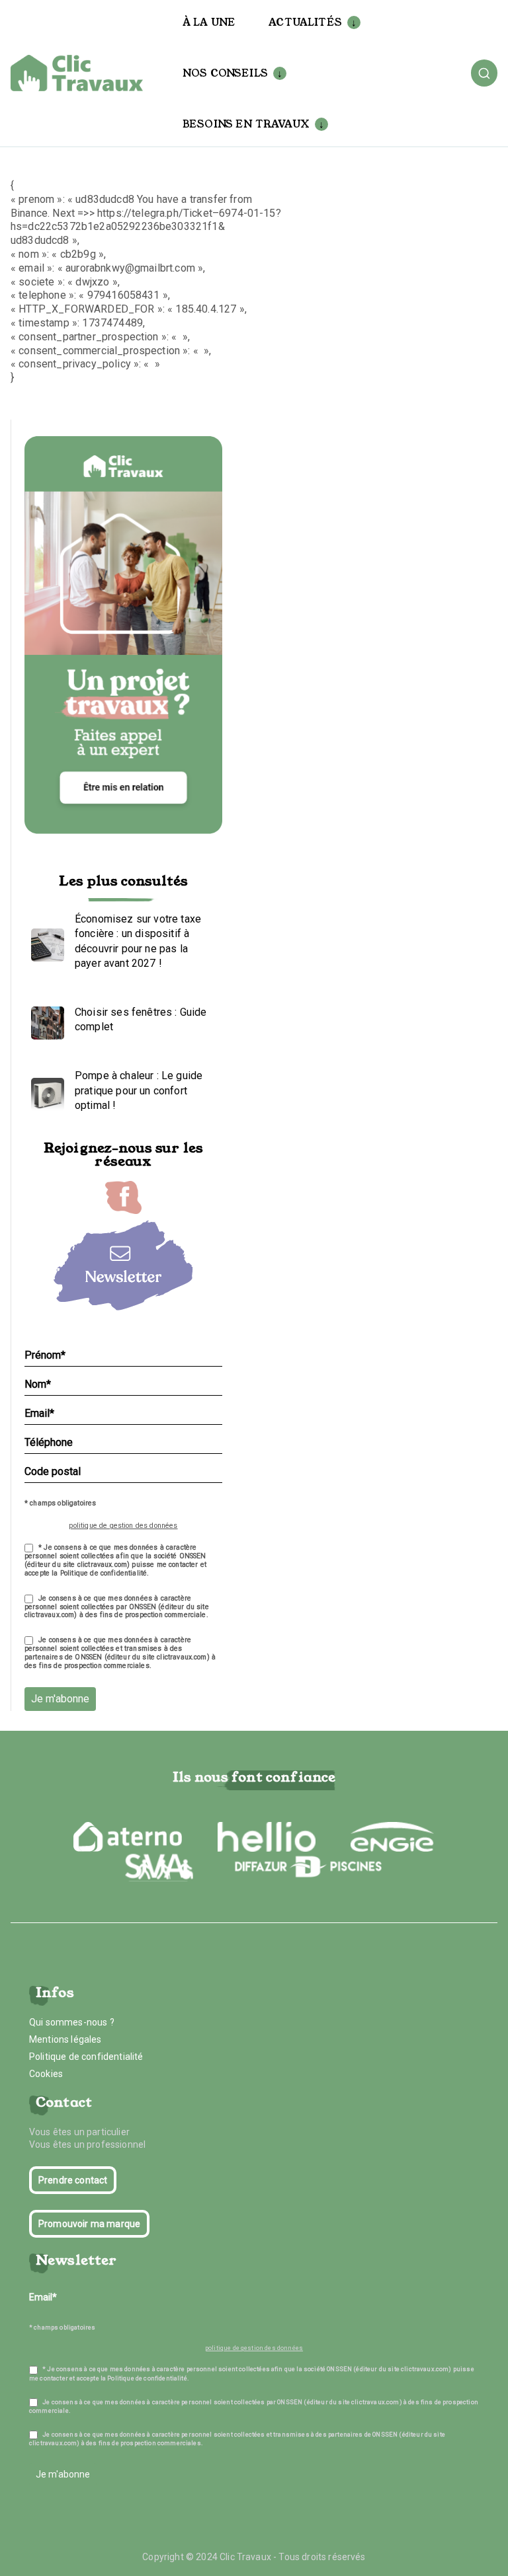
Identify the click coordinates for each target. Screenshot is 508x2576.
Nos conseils (225, 73)
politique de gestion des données (123, 1526)
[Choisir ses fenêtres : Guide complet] (44, 1020)
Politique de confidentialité (86, 2057)
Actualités (305, 22)
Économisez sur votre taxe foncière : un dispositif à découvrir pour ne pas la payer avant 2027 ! (138, 941)
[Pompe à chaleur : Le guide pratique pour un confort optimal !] (44, 1091)
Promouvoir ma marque (89, 2224)
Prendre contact (73, 2180)
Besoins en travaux (246, 124)
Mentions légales (65, 2039)
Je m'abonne (60, 1699)
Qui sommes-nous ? (72, 2022)
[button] (351, 22)
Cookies (46, 2074)
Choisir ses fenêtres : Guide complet (141, 1019)
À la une (209, 22)
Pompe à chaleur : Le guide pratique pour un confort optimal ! (139, 1090)
